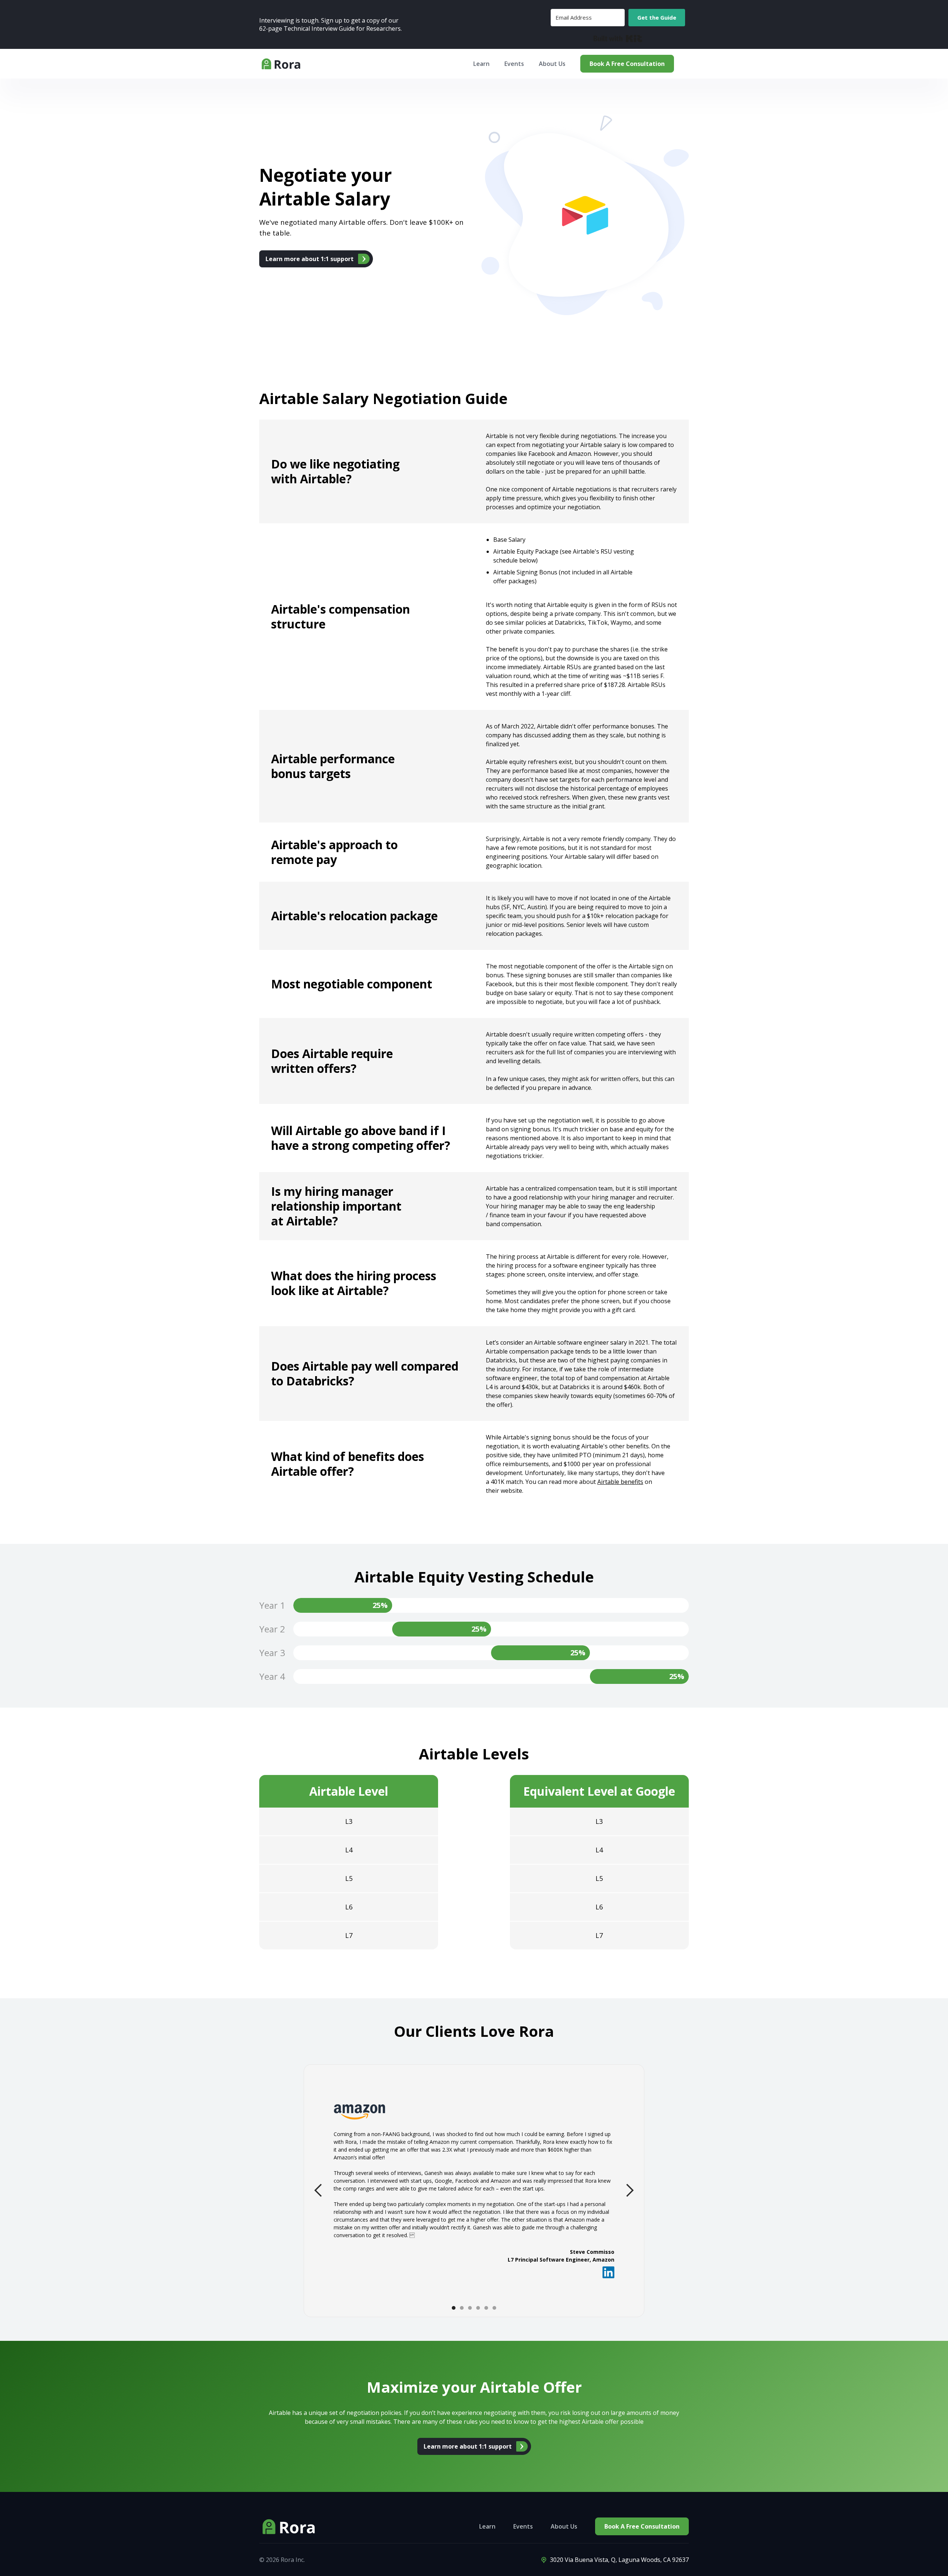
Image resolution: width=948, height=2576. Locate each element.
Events (523, 2526)
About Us (552, 64)
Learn (487, 2526)
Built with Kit (618, 39)
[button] (318, 2190)
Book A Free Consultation (627, 64)
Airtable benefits (620, 1482)
